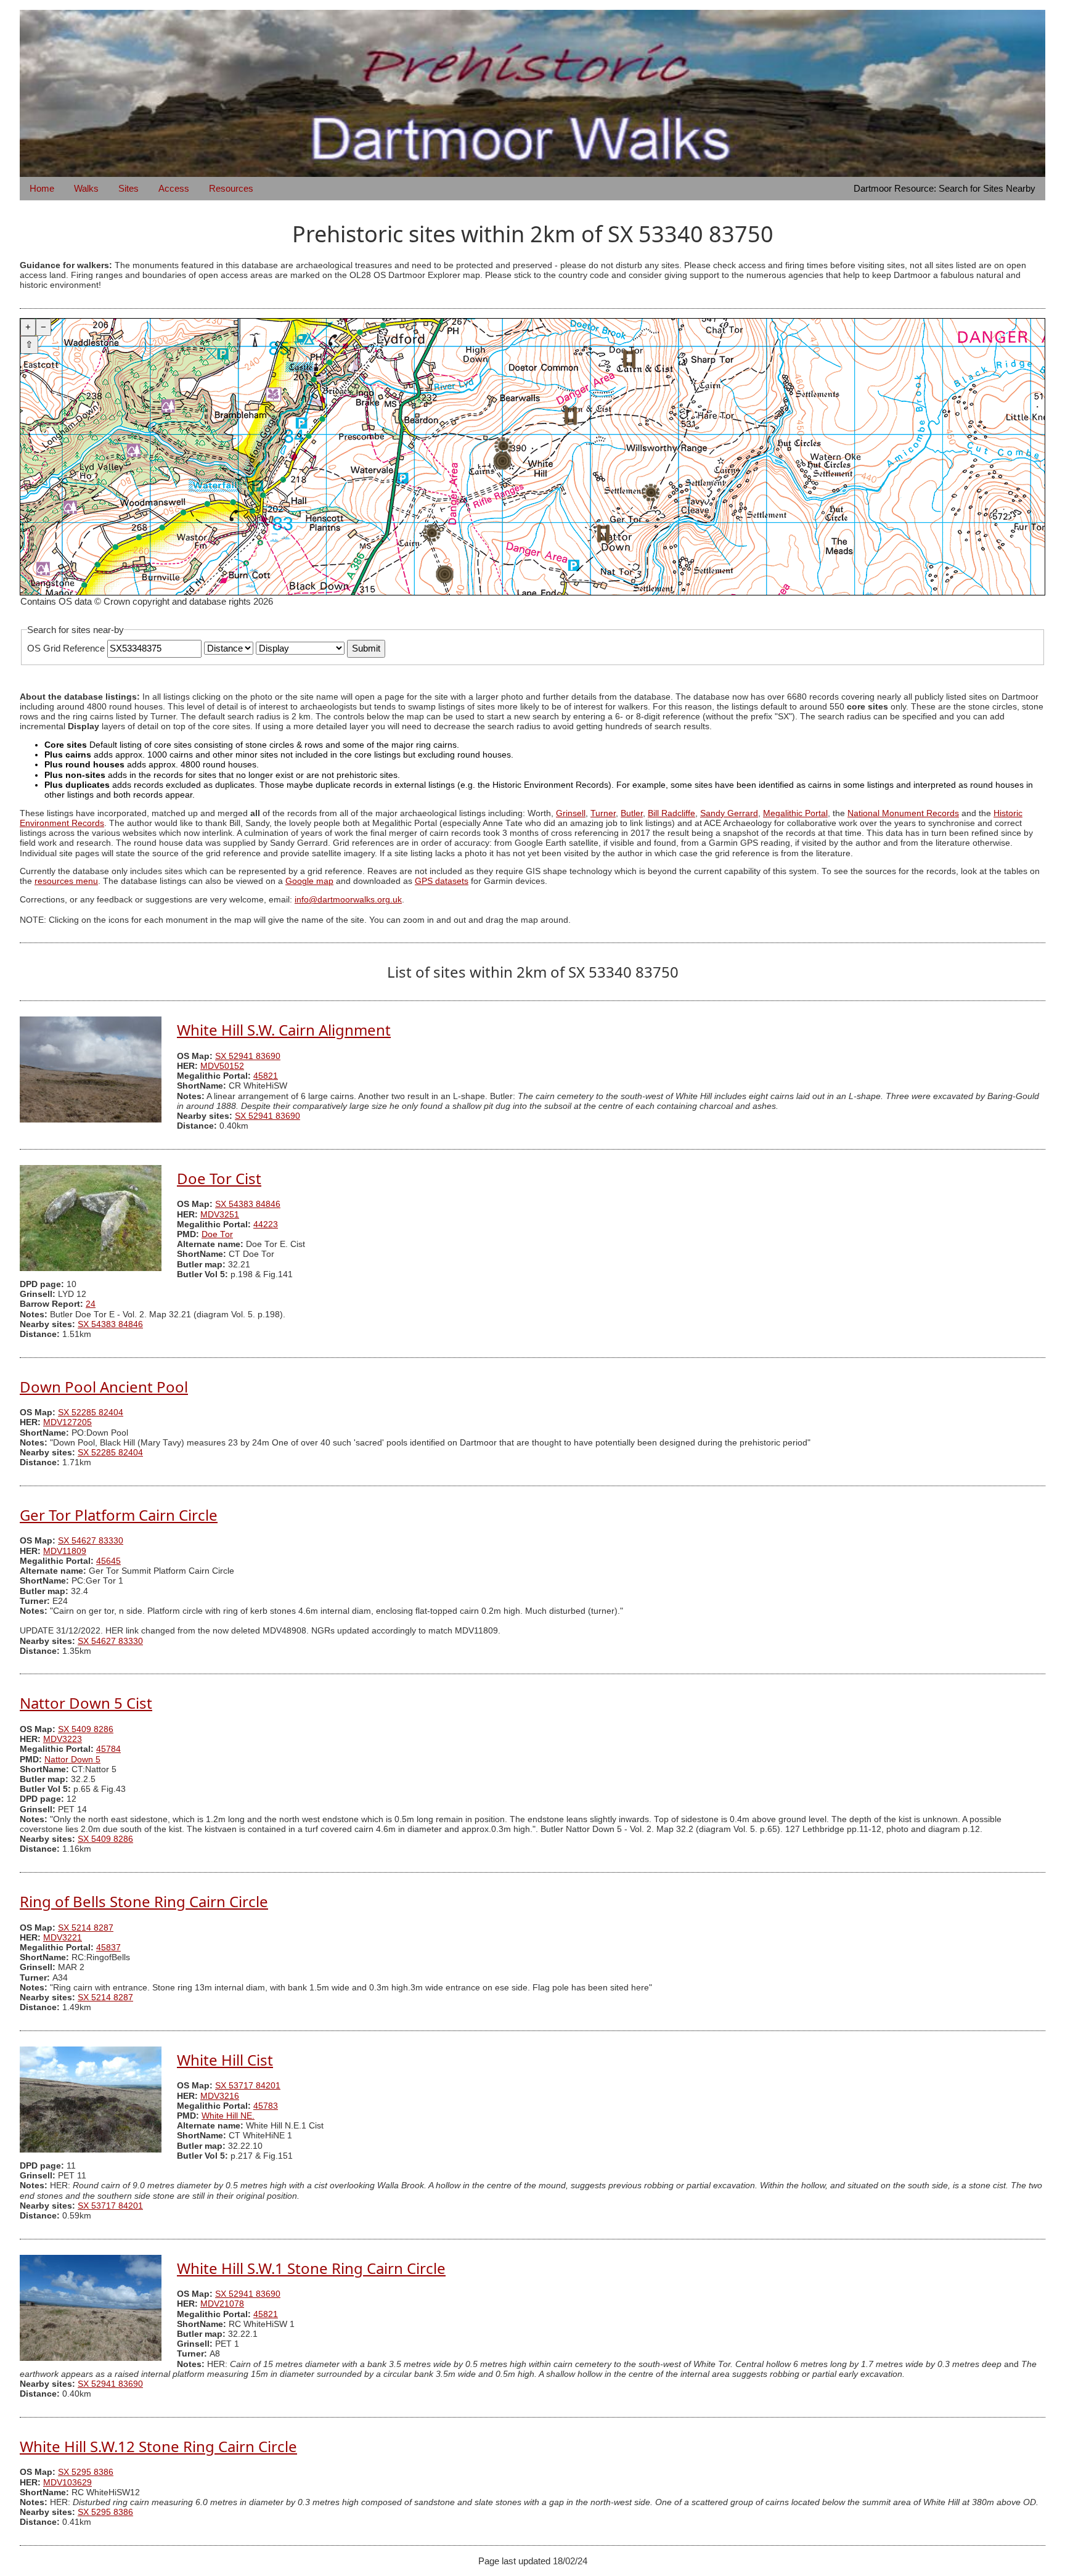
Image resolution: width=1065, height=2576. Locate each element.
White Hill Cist (225, 2060)
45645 (108, 1561)
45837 (108, 1948)
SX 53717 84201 (248, 2086)
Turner (603, 813)
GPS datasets (442, 881)
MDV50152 (222, 1066)
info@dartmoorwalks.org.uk (348, 900)
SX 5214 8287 (86, 1928)
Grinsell (571, 813)
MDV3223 (63, 1739)
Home (42, 188)
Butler (632, 813)
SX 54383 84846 (248, 1204)
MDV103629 (67, 2483)
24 (91, 1304)
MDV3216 (220, 2096)
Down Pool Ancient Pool (104, 1387)
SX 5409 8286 (86, 1729)
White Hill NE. (228, 2116)
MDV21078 (222, 2304)
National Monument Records (903, 813)
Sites (129, 188)
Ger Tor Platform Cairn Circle (119, 1515)
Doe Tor (217, 1234)
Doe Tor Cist (219, 1178)
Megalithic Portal (795, 813)
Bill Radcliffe (671, 813)
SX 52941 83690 (248, 1056)
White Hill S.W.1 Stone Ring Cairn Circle (311, 2268)
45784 (108, 1749)
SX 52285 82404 (91, 1413)
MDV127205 (67, 1422)
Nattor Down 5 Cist (86, 1703)
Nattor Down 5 (72, 1760)
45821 (266, 1076)
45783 (266, 2106)
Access (174, 188)
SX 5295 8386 (86, 2472)
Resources (231, 188)
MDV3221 (63, 1938)
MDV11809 (65, 1551)
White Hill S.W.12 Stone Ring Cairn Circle (158, 2446)
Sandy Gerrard (729, 813)
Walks (86, 188)
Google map (309, 881)
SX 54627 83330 (91, 1541)
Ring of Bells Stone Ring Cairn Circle (144, 1901)
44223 (266, 1225)
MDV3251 (220, 1215)
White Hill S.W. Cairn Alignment (284, 1030)
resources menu (66, 881)
